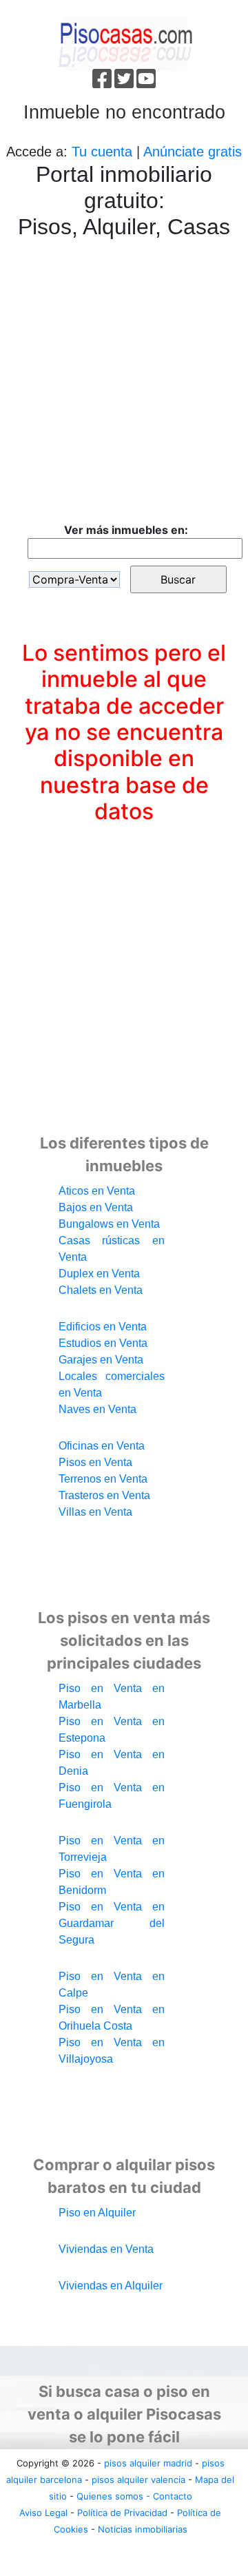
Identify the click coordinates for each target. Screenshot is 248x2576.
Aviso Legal (43, 2513)
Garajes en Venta (101, 1360)
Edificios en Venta (103, 1327)
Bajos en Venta (96, 1207)
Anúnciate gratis (193, 152)
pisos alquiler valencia (138, 2480)
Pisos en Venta (95, 1462)
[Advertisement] (124, 384)
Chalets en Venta (101, 1290)
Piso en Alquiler (97, 2213)
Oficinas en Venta (102, 1446)
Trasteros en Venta (104, 1495)
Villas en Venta (95, 1512)
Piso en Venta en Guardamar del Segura (112, 1923)
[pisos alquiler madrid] (124, 42)
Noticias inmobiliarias (143, 2529)
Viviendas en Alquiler (111, 2286)
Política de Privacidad (122, 2513)
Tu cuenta (102, 152)
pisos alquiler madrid (148, 2463)
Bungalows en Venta (109, 1224)
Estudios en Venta (103, 1343)
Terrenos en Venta (103, 1479)
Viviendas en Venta (106, 2249)
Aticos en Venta (97, 1191)
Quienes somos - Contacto (134, 2496)
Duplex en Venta (99, 1274)
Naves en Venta (97, 1409)
